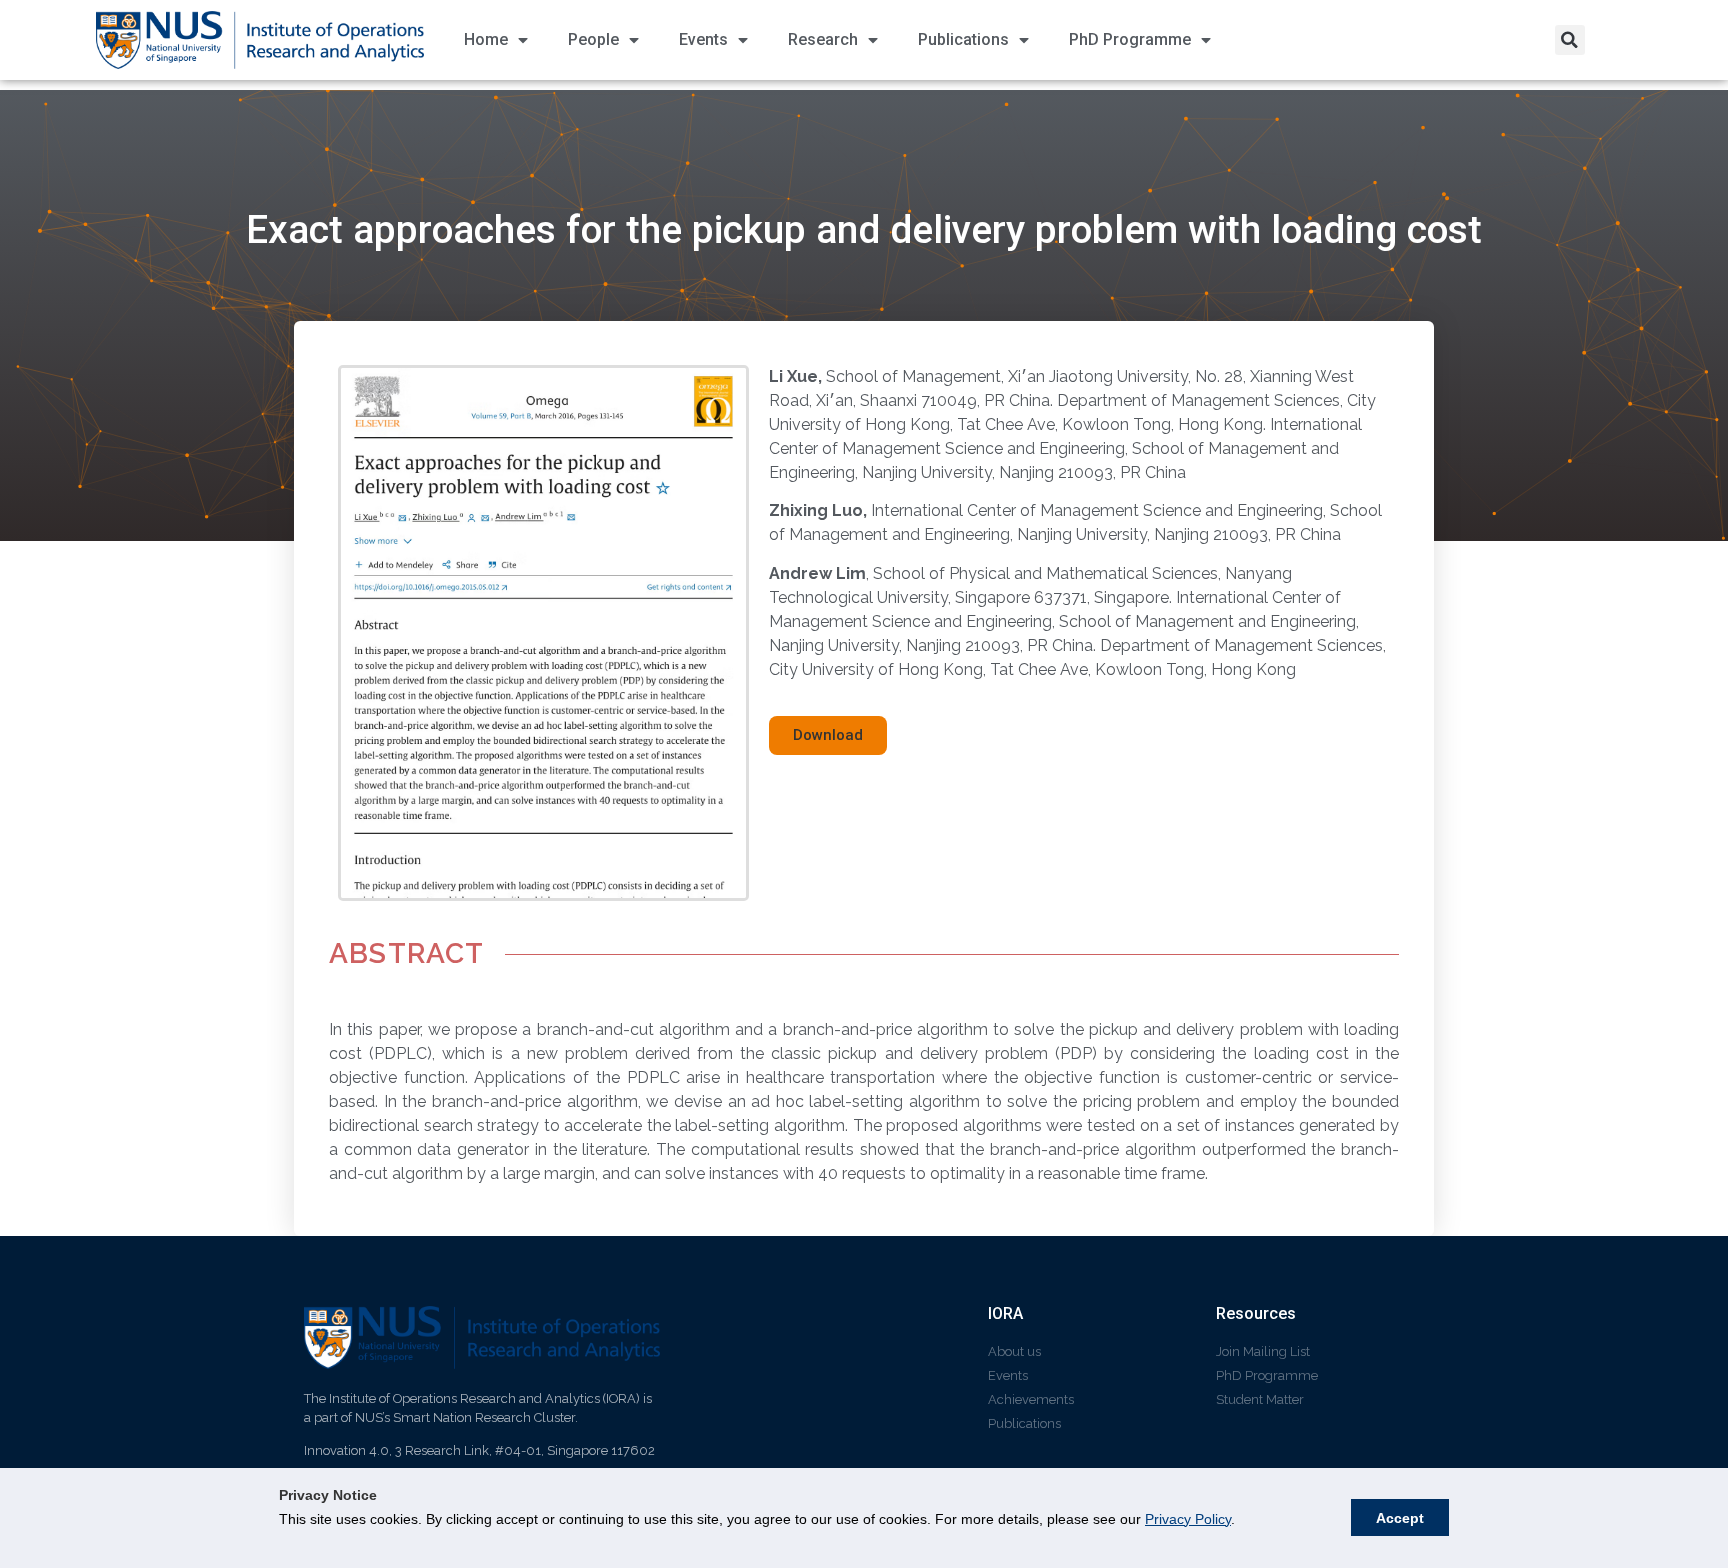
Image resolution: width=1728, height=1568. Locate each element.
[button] (1570, 40)
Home (486, 39)
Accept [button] (1400, 1518)
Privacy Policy (1188, 1519)
